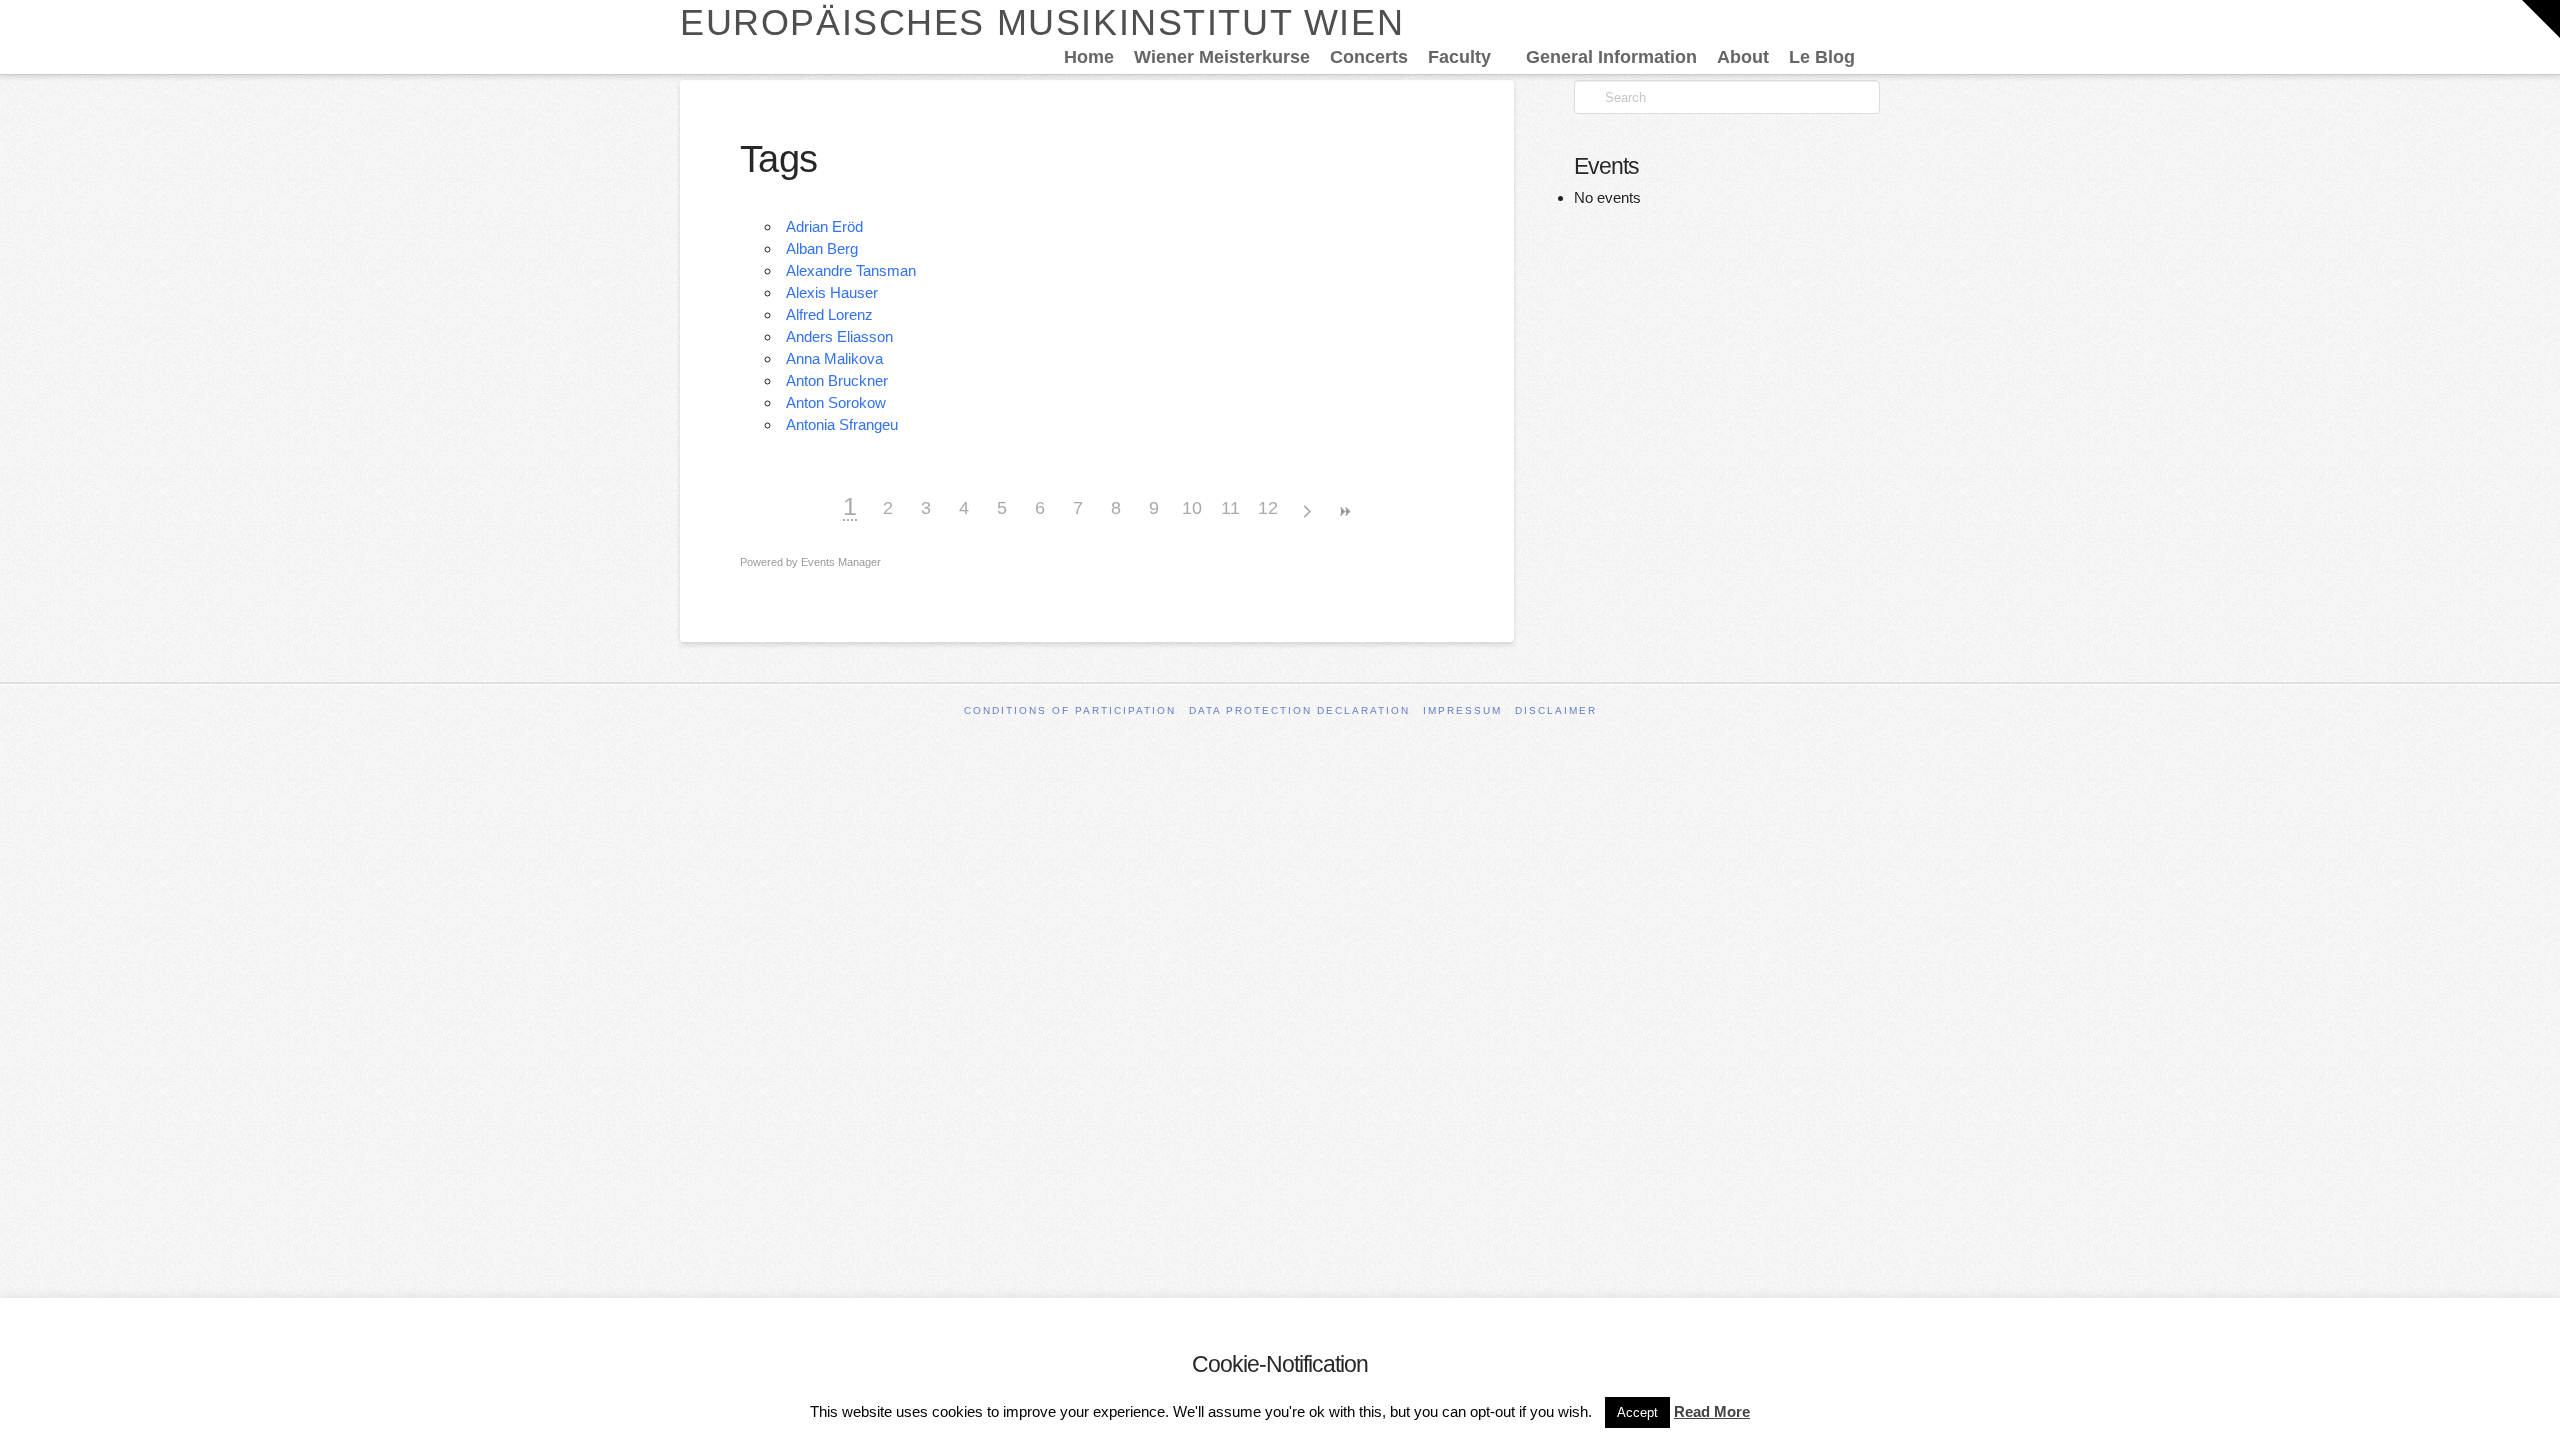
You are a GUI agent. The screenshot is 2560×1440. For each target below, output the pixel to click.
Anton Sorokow (836, 402)
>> (1344, 511)
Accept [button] (1637, 1412)
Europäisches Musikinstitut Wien (1042, 23)
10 (1192, 508)
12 (1268, 508)
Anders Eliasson (839, 336)
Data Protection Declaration (1299, 710)
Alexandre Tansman (851, 270)
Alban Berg (822, 248)
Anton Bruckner (837, 380)
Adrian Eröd (824, 226)
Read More (1712, 1411)
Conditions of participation (1070, 710)
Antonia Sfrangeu (842, 424)
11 (1230, 508)
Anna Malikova (834, 358)
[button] (2541, 19)
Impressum (1462, 710)
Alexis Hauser (832, 292)
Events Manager (841, 562)
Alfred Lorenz (829, 314)
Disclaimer (1556, 710)
